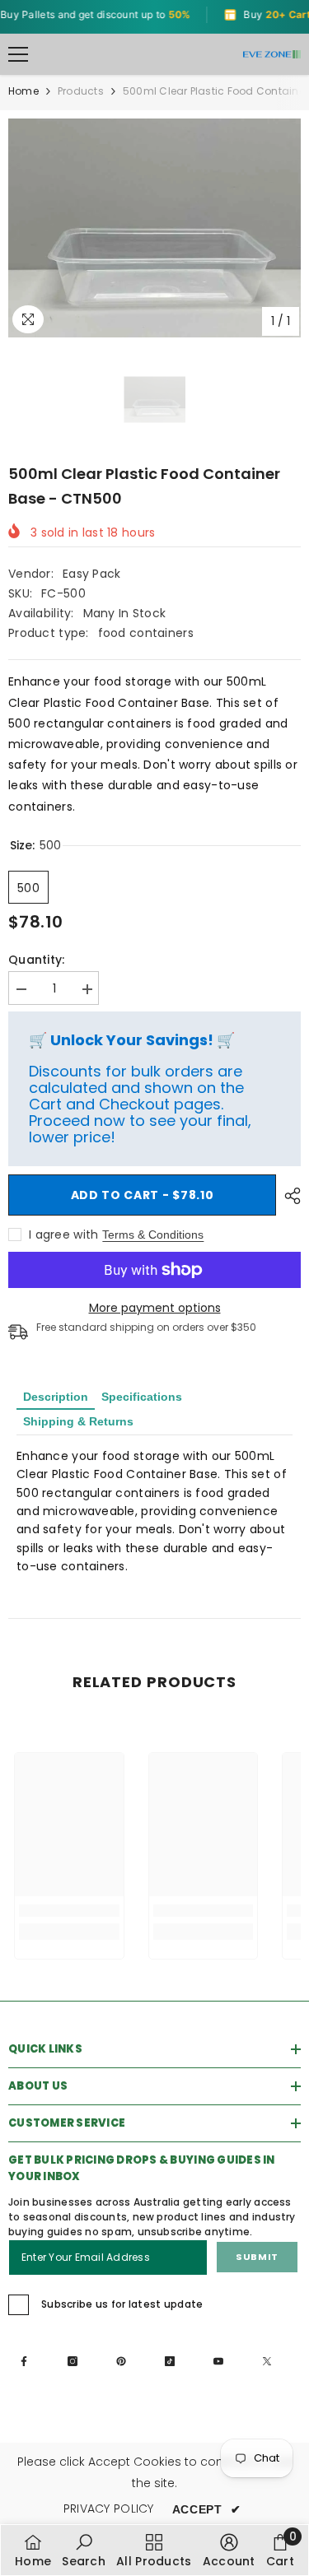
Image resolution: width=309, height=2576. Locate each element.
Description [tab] (56, 1397)
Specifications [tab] (142, 1397)
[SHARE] (288, 1196)
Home (23, 91)
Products (81, 91)
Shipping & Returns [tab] (78, 1421)
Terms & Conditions (153, 1235)
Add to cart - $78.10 (143, 1195)
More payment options (155, 1308)
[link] (69, 1911)
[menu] (18, 54)
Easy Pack (92, 574)
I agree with (63, 1235)
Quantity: (37, 960)
